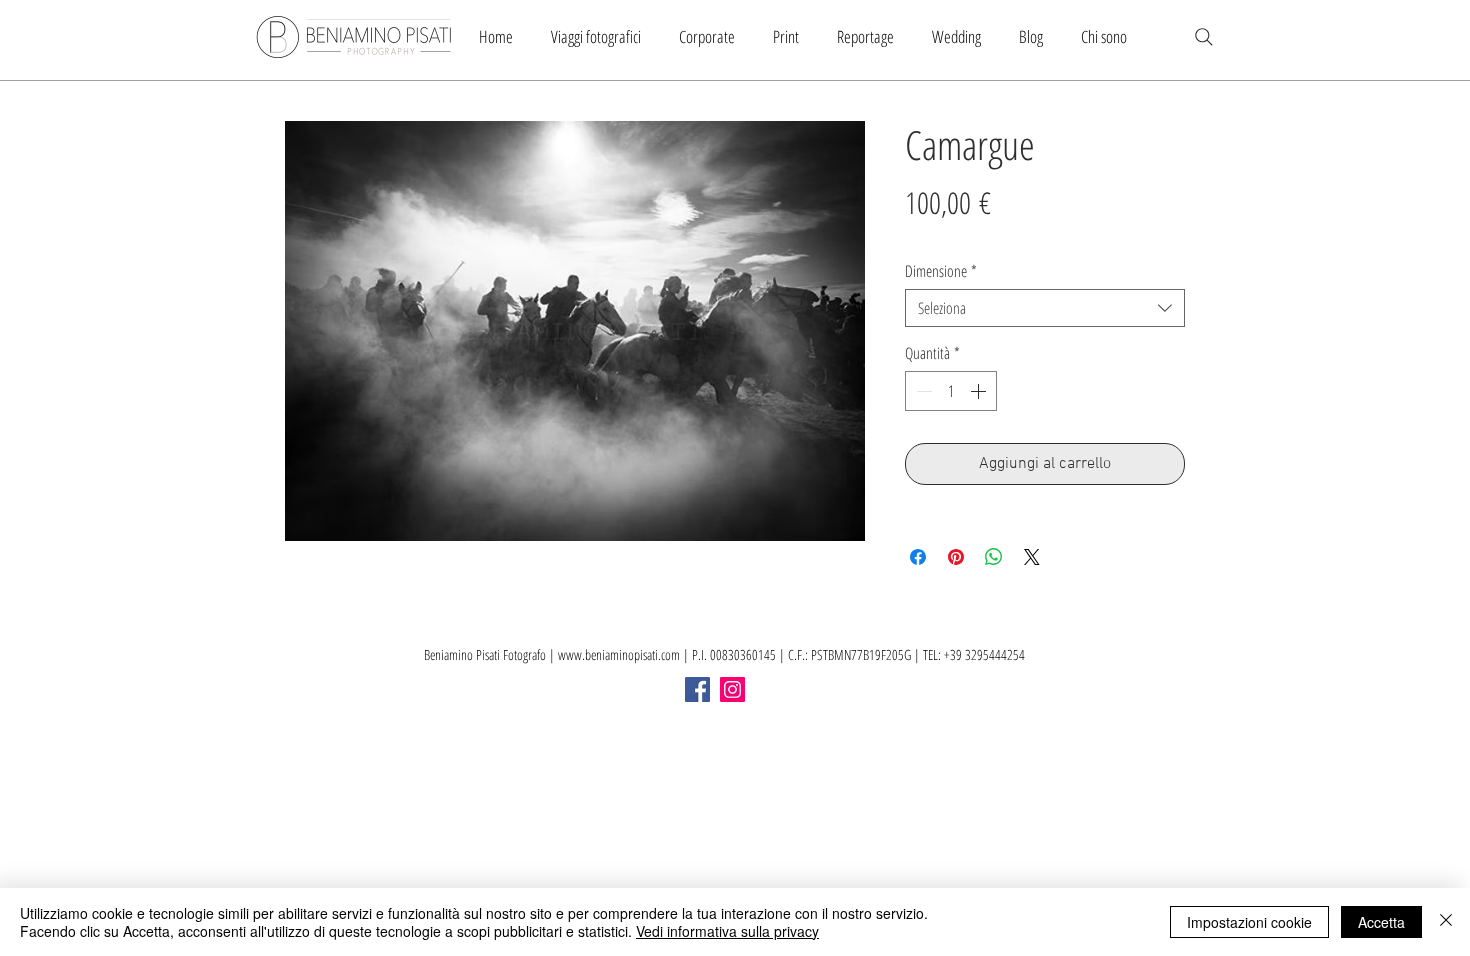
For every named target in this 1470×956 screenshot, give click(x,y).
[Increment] (980, 391)
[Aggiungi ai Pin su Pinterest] (956, 557)
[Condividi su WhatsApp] (994, 557)
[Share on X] (1032, 557)
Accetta (1381, 922)
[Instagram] (732, 689)
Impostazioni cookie (1249, 922)
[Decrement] (922, 391)
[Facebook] (697, 689)
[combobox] (1045, 308)
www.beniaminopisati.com (619, 654)
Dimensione (941, 271)
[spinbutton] (951, 391)
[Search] (1204, 37)
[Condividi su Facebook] (918, 557)
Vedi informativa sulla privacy (727, 931)
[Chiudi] (1446, 922)
